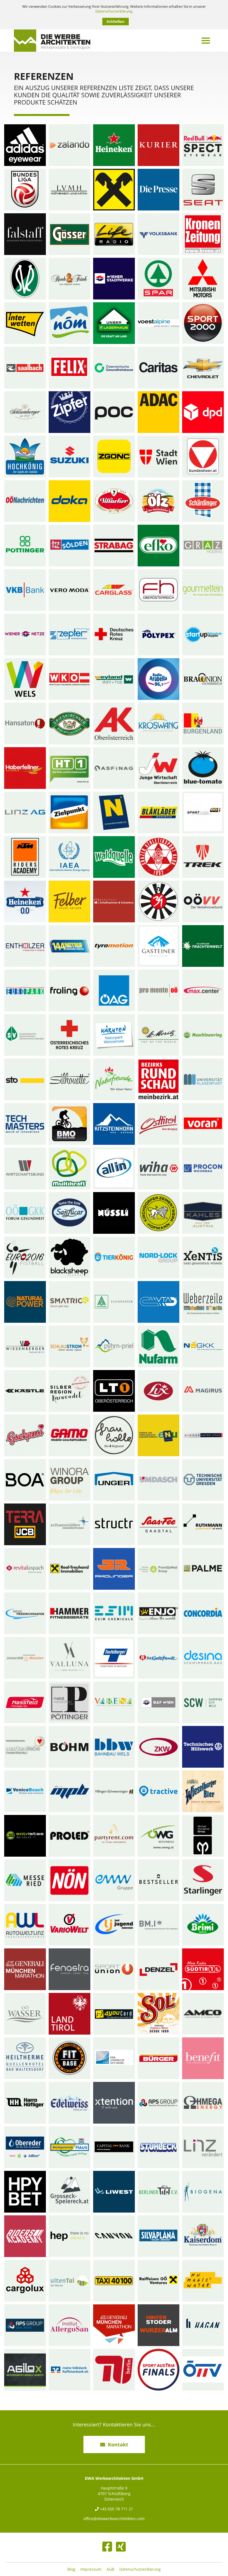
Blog (71, 2569)
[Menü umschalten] (206, 41)
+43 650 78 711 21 (116, 2509)
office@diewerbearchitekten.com (114, 2519)
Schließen (116, 21)
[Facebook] (107, 2547)
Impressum (91, 2569)
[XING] (121, 2547)
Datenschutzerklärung (114, 11)
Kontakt (118, 2444)
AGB (110, 2569)
